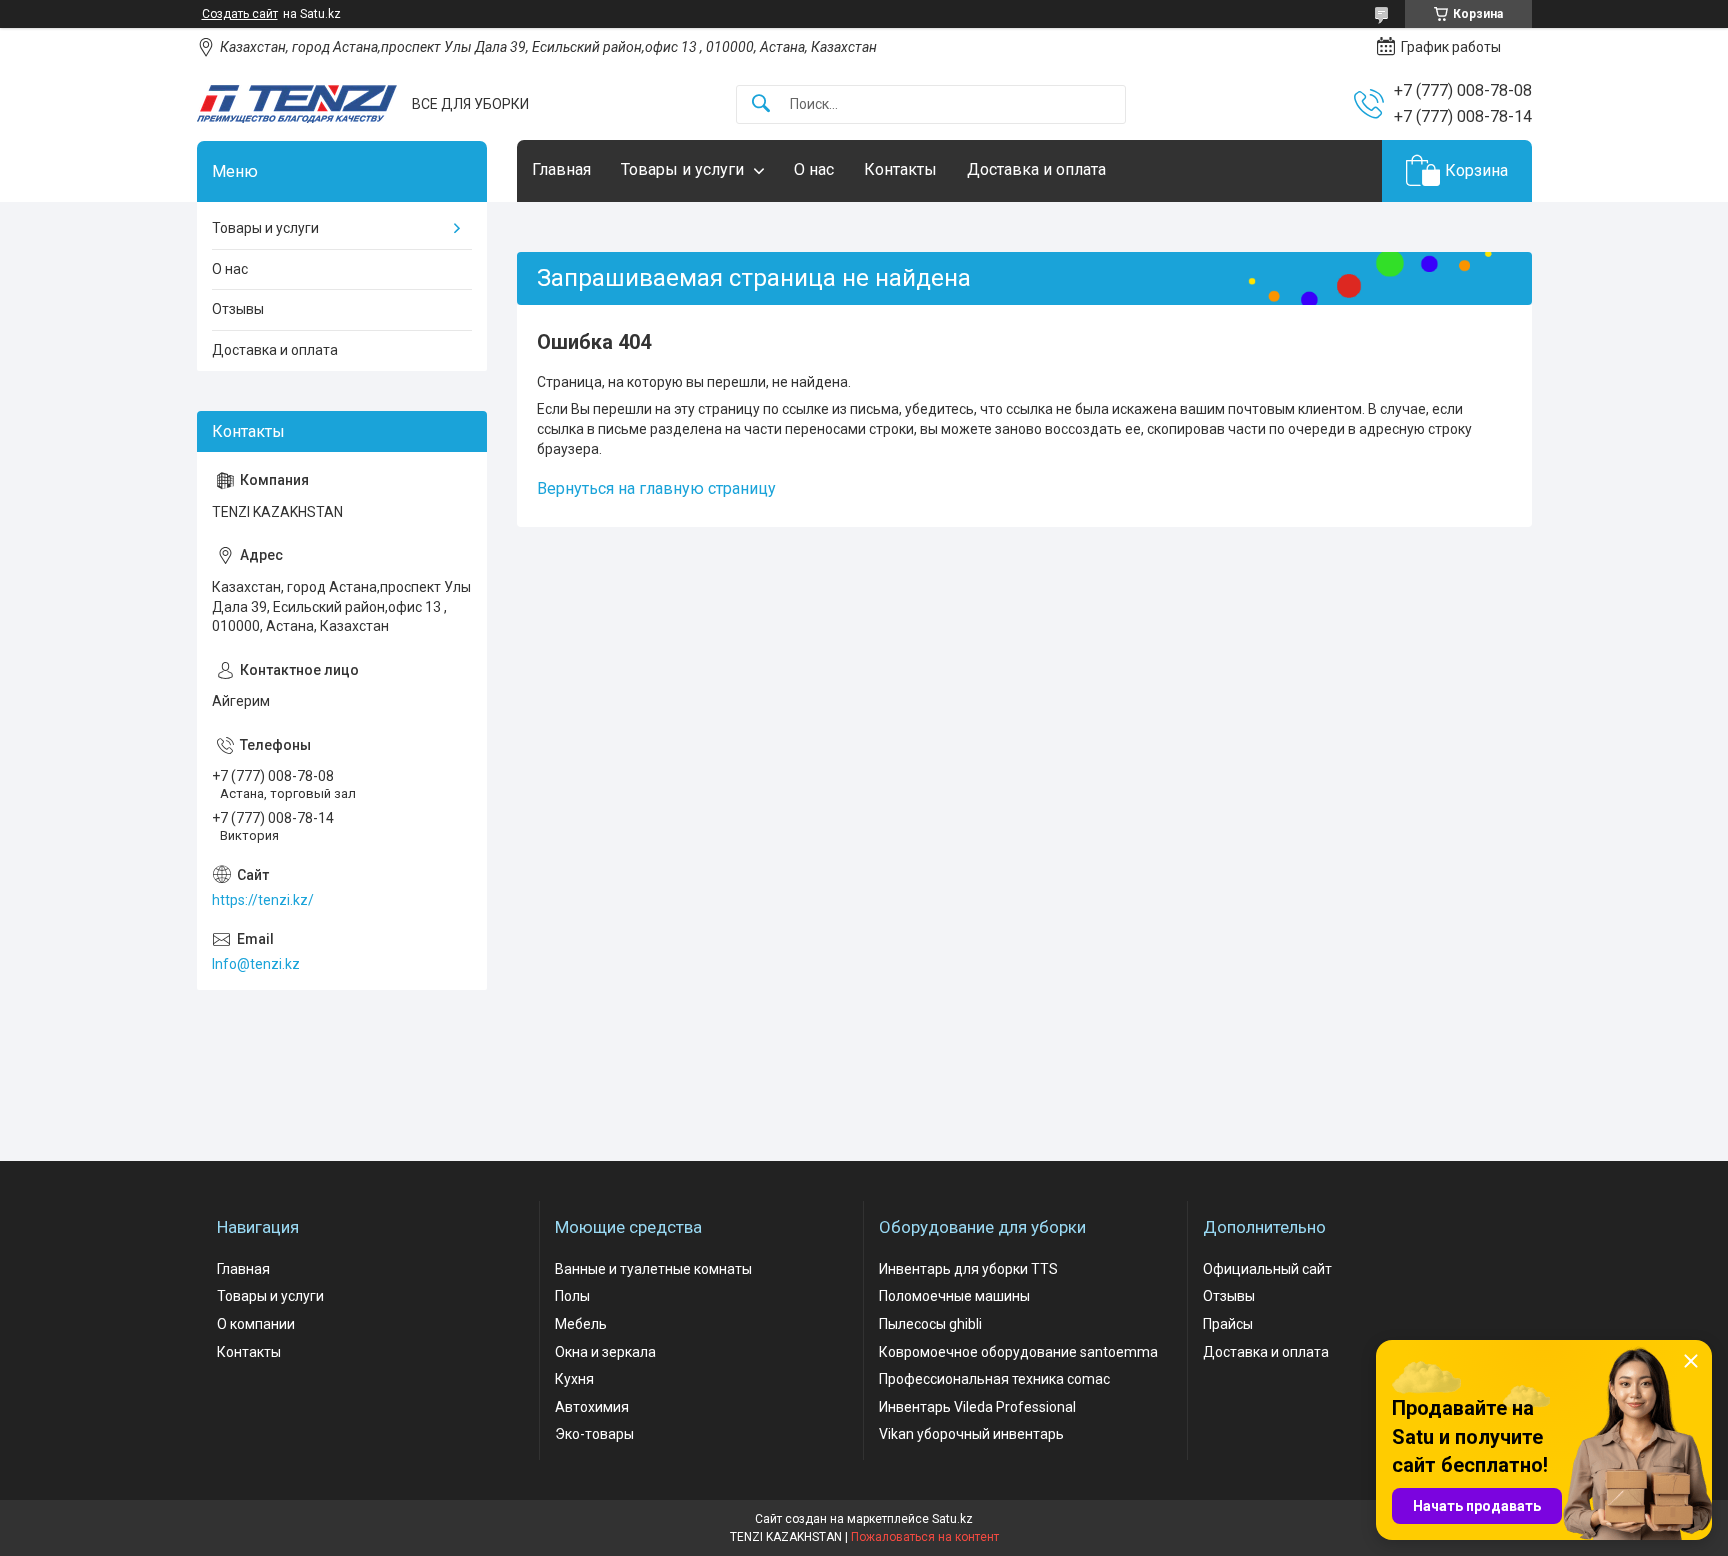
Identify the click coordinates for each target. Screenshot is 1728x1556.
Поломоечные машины (954, 1296)
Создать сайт (240, 14)
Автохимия (592, 1407)
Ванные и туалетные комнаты (653, 1269)
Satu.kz (952, 1519)
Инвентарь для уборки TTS (968, 1269)
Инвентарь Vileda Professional (977, 1407)
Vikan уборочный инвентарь (971, 1434)
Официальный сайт (1267, 1269)
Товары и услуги (682, 169)
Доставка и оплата (1036, 169)
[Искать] (761, 104)
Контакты (900, 169)
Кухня (574, 1379)
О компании (256, 1324)
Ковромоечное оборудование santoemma (1018, 1352)
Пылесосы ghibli (930, 1324)
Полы (572, 1296)
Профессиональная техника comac (994, 1379)
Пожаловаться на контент (925, 1537)
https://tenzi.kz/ (263, 900)
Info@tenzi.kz (256, 964)
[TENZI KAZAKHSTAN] (297, 104)
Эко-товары (594, 1434)
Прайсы (1228, 1324)
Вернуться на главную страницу (656, 488)
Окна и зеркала (605, 1352)
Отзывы (238, 309)
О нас (814, 169)
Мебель (581, 1324)
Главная (561, 169)
